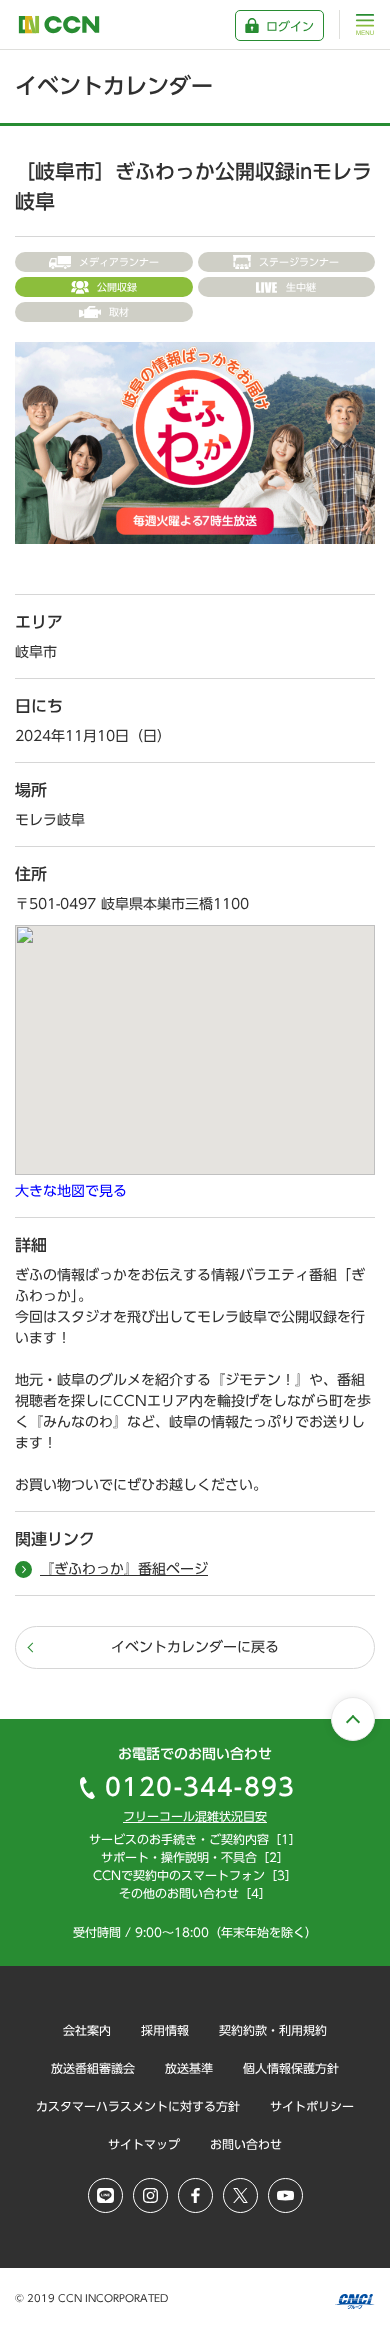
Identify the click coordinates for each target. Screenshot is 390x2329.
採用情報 (165, 2030)
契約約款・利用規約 (273, 2030)
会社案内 (87, 2030)
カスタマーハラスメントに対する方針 (138, 2106)
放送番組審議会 (93, 2068)
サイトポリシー (312, 2106)
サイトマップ (144, 2144)
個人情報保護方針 (291, 2068)
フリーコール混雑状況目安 (195, 1816)
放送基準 (189, 2068)
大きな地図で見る (71, 1191)
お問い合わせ (246, 2144)
